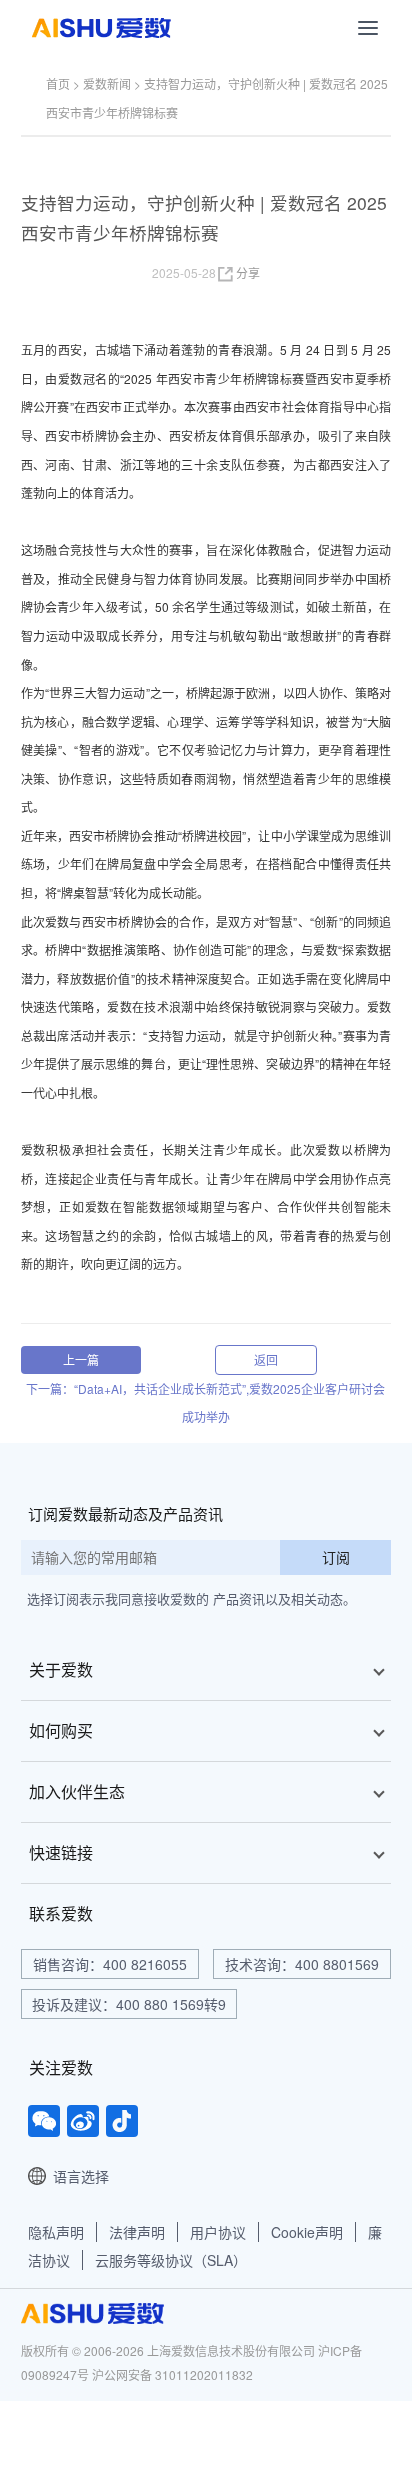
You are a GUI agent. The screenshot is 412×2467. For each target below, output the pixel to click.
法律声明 (137, 2232)
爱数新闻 (107, 83)
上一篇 (81, 1359)
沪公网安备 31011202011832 (172, 2374)
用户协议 (218, 2232)
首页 (58, 83)
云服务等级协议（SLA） (171, 2260)
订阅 (336, 1557)
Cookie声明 (307, 2232)
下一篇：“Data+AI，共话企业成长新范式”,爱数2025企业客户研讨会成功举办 (205, 1403)
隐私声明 (56, 2232)
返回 (266, 1359)
